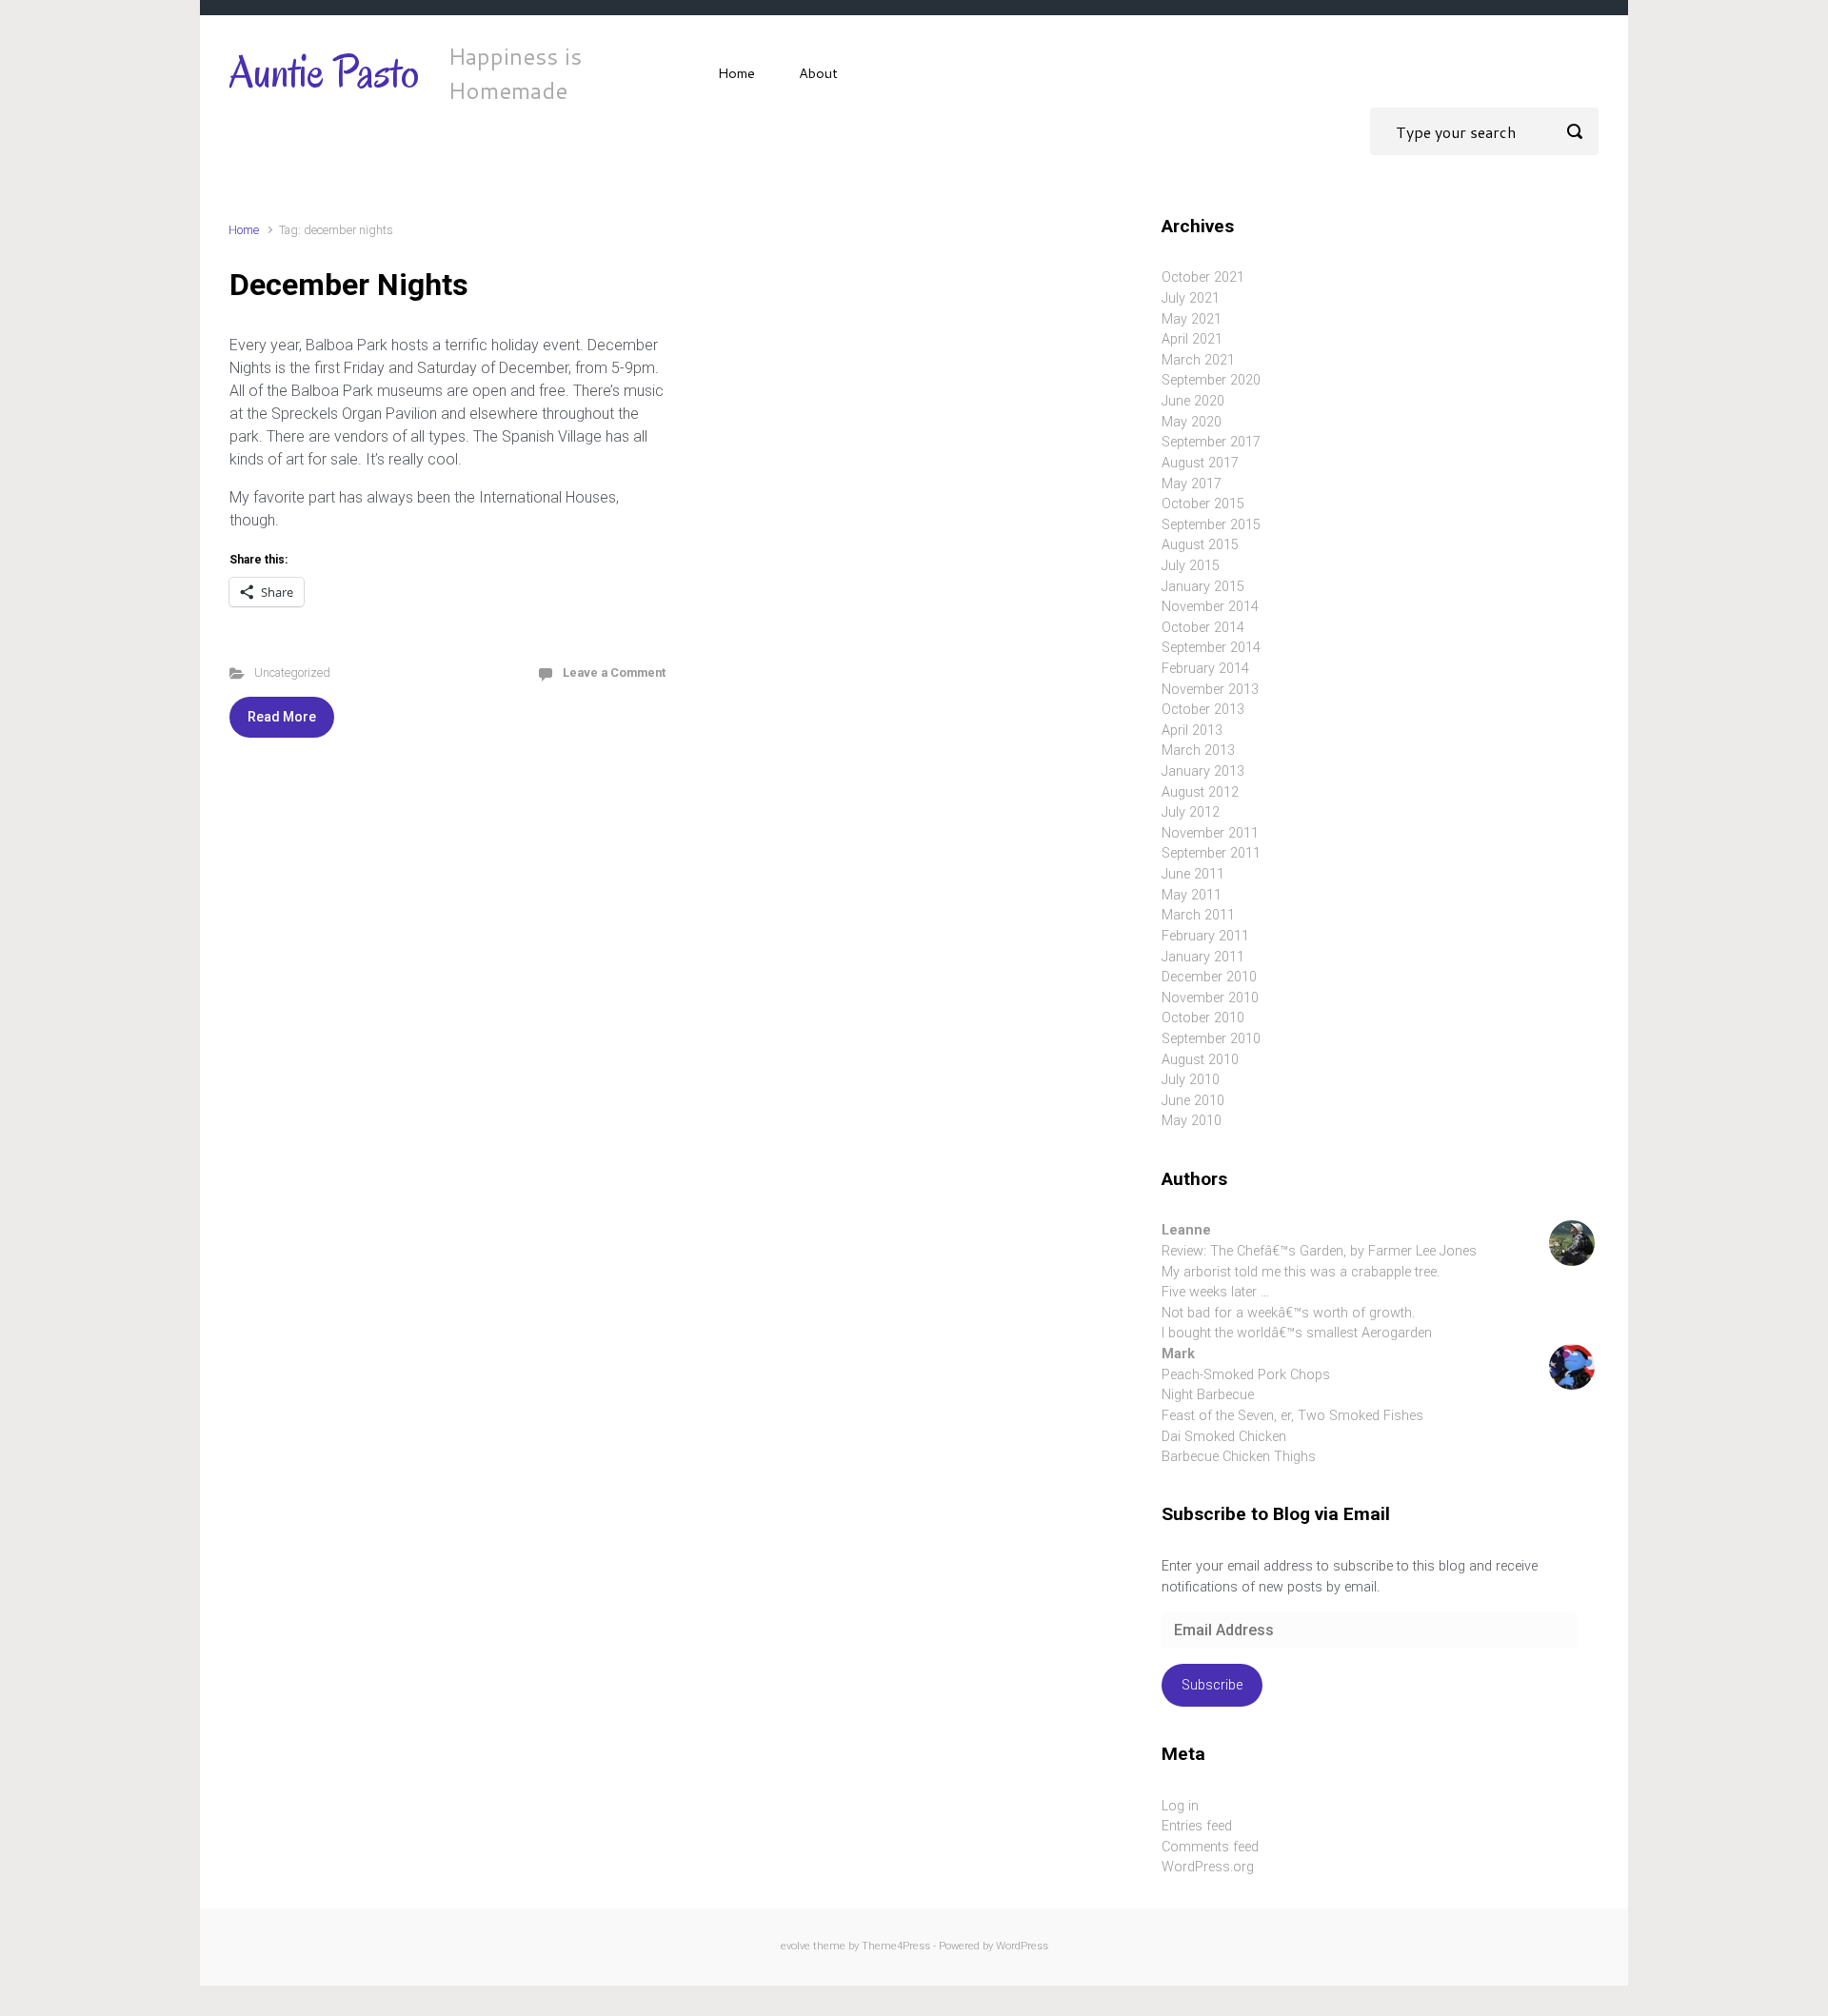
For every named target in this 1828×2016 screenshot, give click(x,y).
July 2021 (1191, 298)
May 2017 (1192, 484)
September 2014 (1211, 648)
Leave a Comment (614, 672)
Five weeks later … (1215, 1292)
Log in (1180, 1806)
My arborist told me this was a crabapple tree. (1301, 1272)
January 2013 (1203, 771)
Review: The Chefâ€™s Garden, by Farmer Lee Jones (1319, 1251)
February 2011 (1205, 936)
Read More (282, 717)
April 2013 (1192, 731)
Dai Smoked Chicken (1224, 1437)
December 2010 (1209, 977)
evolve (795, 1946)
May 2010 (1192, 1121)
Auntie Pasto (324, 72)
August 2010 (1200, 1060)
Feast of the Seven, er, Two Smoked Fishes (1292, 1416)
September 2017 (1211, 442)
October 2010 (1203, 1018)
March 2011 (1198, 915)
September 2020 (1211, 380)
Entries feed (1197, 1826)
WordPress (1022, 1946)
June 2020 (1193, 401)
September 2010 (1211, 1039)
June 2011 (1193, 874)
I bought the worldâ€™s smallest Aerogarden (1297, 1333)
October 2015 (1203, 504)
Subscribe (1212, 1685)
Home (736, 73)
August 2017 (1200, 463)
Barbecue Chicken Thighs (1239, 1457)
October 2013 (1203, 710)
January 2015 (1203, 587)
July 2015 (1191, 566)
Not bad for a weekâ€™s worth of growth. (1288, 1313)
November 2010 (1210, 998)
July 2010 (1191, 1080)
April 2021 (1192, 339)
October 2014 (1203, 628)
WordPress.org (1208, 1867)
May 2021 (1192, 319)
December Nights (349, 285)
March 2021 (1198, 360)
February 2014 (1205, 669)
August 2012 (1200, 792)
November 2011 (1210, 833)
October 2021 (1203, 277)
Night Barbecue (1208, 1395)
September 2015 (1211, 525)
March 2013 (1198, 751)
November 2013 (1210, 690)
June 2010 (1193, 1101)
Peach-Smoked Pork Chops (1246, 1375)
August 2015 (1200, 545)
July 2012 (1191, 812)
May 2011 (1192, 895)
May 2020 (1192, 422)
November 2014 (1210, 607)
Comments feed (1210, 1847)
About (818, 73)
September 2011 (1211, 853)
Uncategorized (292, 672)
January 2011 (1203, 957)
